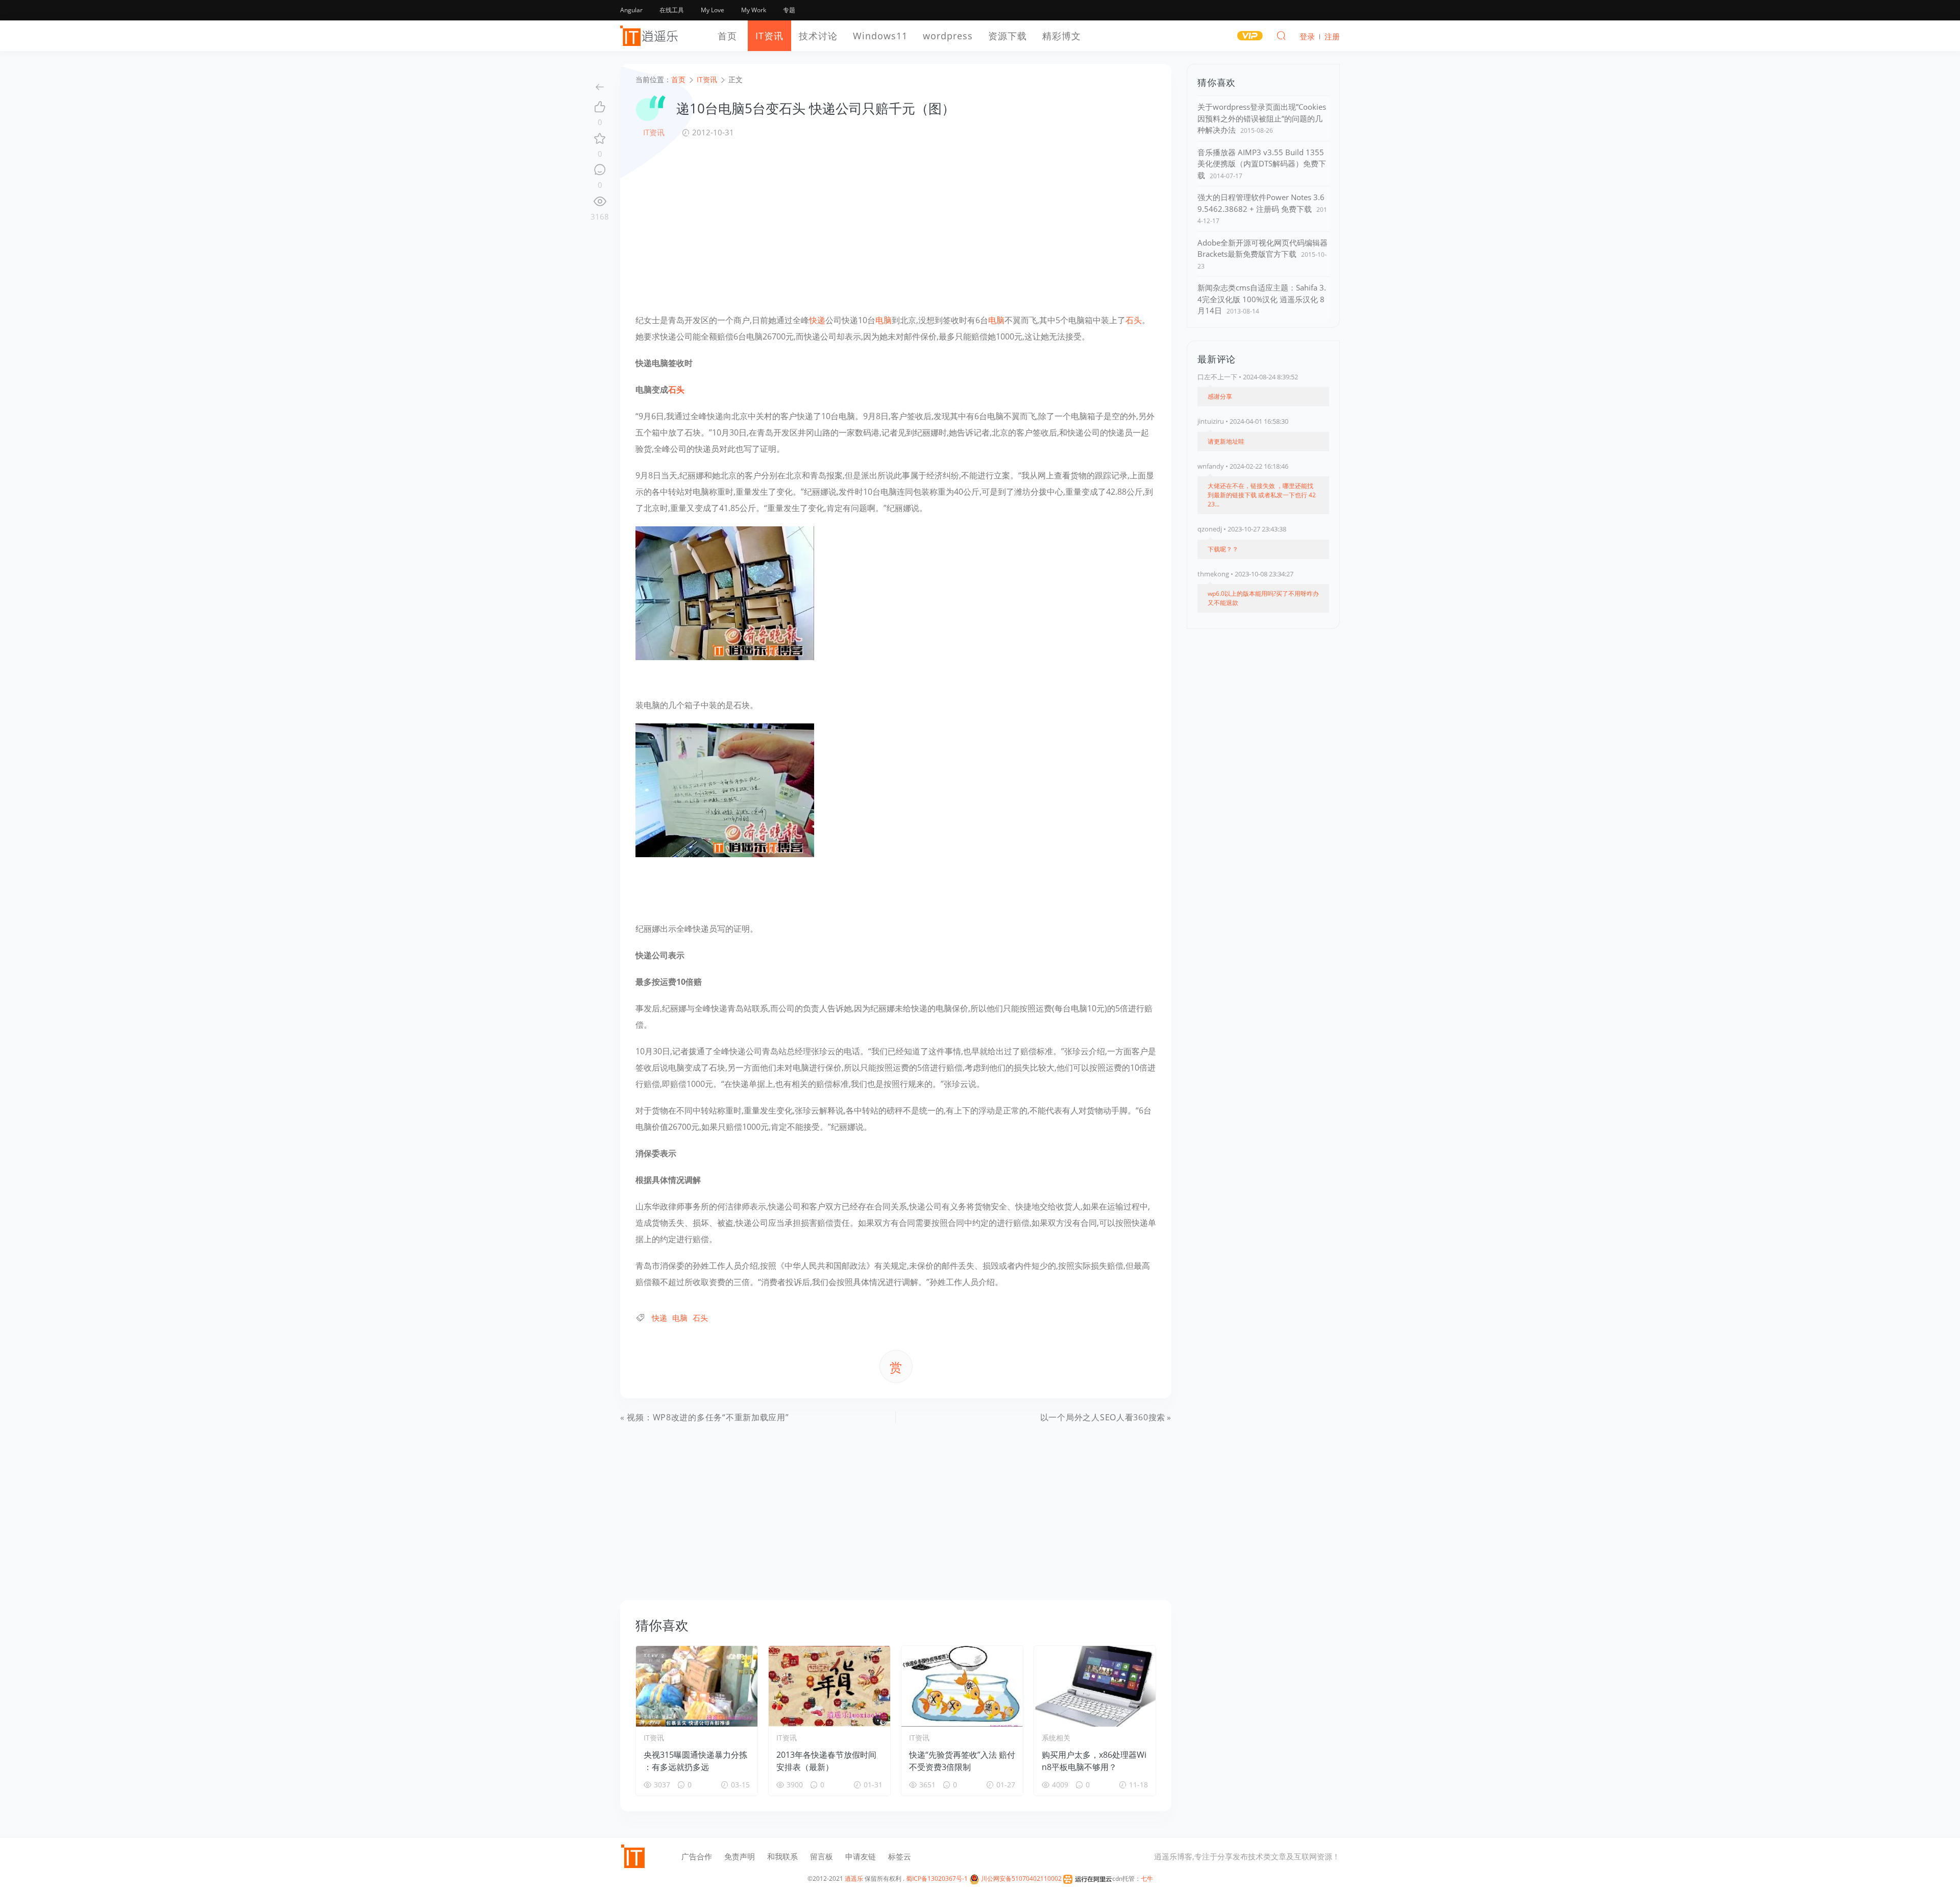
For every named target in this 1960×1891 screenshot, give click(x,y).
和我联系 (782, 1856)
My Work (754, 10)
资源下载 (1008, 36)
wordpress (948, 36)
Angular (631, 10)
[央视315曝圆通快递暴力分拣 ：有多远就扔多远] (697, 1686)
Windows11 (880, 36)
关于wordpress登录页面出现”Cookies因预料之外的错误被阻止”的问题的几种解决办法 (1262, 118)
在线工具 (672, 10)
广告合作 (697, 1856)
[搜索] (1281, 35)
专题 (789, 10)
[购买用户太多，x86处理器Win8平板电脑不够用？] (1095, 1686)
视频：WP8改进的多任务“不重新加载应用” (708, 1417)
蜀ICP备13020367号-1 (937, 1878)
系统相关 (1056, 1738)
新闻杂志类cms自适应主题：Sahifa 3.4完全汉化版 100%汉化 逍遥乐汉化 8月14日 (1262, 299)
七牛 (1147, 1878)
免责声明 (740, 1856)
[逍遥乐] (651, 36)
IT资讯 (769, 36)
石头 (1134, 320)
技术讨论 (818, 36)
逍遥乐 (854, 1878)
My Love (713, 10)
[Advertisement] (896, 225)
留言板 (822, 1856)
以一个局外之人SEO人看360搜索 (1103, 1417)
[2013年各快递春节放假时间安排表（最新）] (829, 1686)
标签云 (900, 1856)
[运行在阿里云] (1088, 1878)
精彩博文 (1062, 36)
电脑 (884, 320)
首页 (727, 36)
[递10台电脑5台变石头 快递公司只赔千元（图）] (725, 592)
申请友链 (861, 1856)
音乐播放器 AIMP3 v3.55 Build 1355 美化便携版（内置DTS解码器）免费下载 (1262, 164)
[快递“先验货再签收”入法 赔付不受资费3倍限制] (962, 1686)
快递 (817, 320)
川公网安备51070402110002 (1021, 1878)
